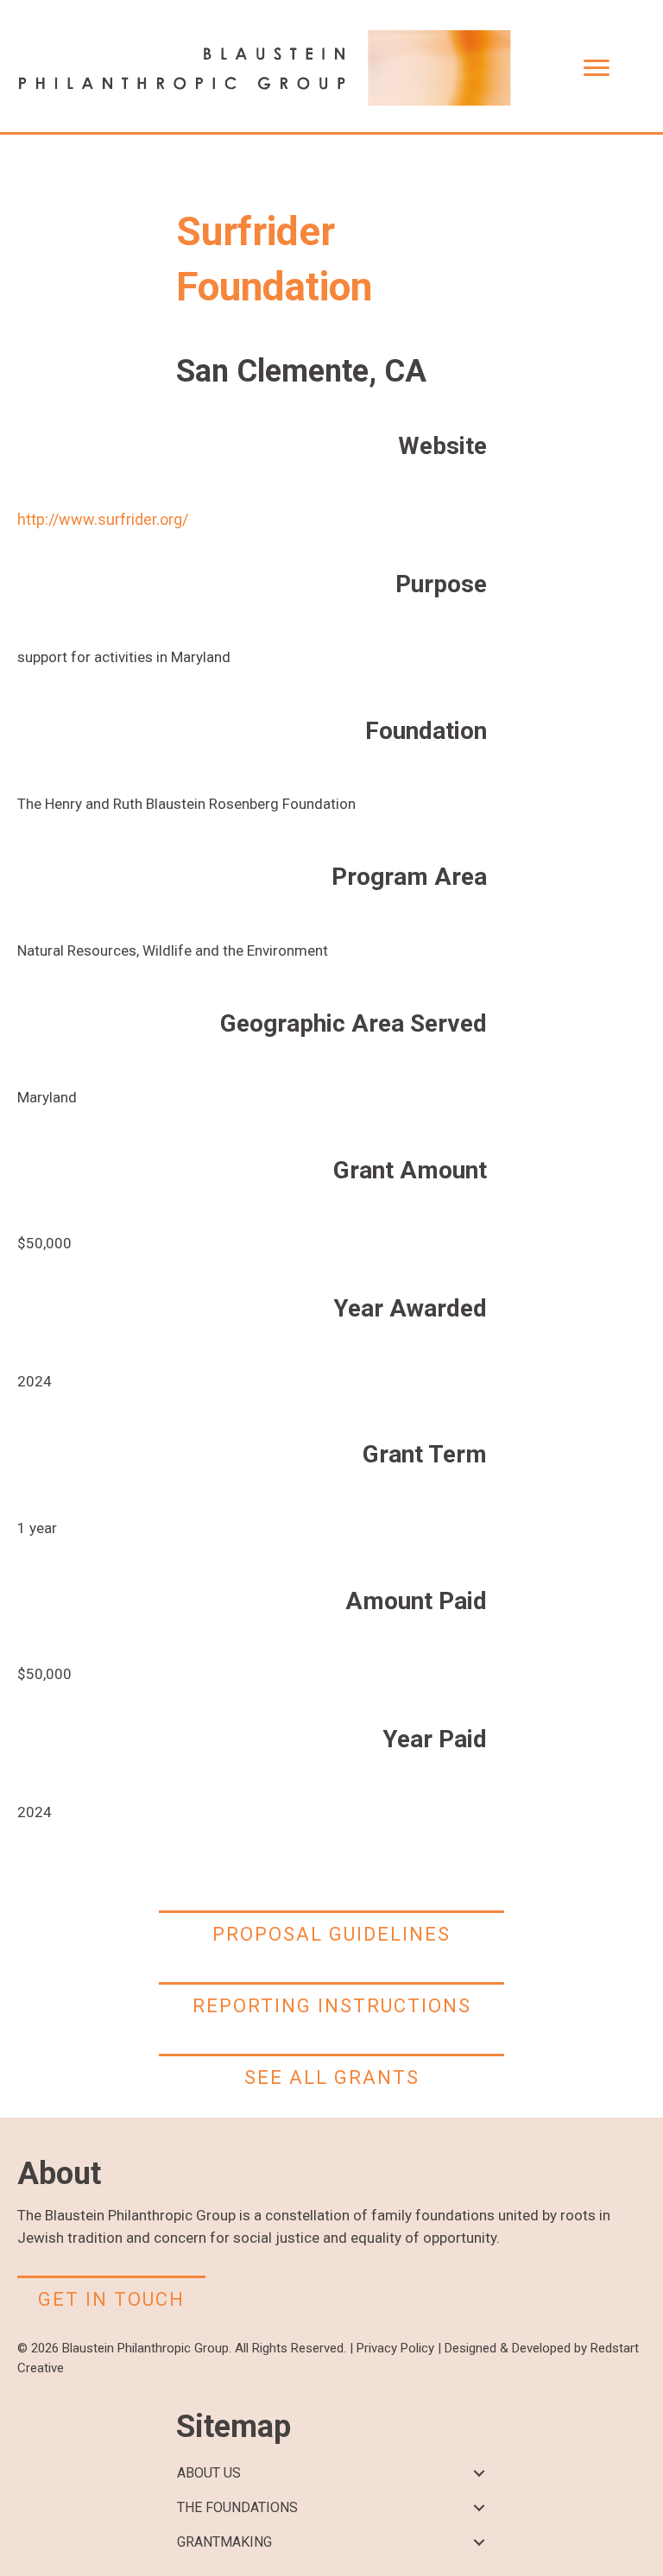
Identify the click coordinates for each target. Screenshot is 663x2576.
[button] (479, 2474)
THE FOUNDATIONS (237, 2507)
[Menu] (597, 68)
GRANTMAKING (224, 2542)
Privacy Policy (395, 2348)
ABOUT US (209, 2473)
